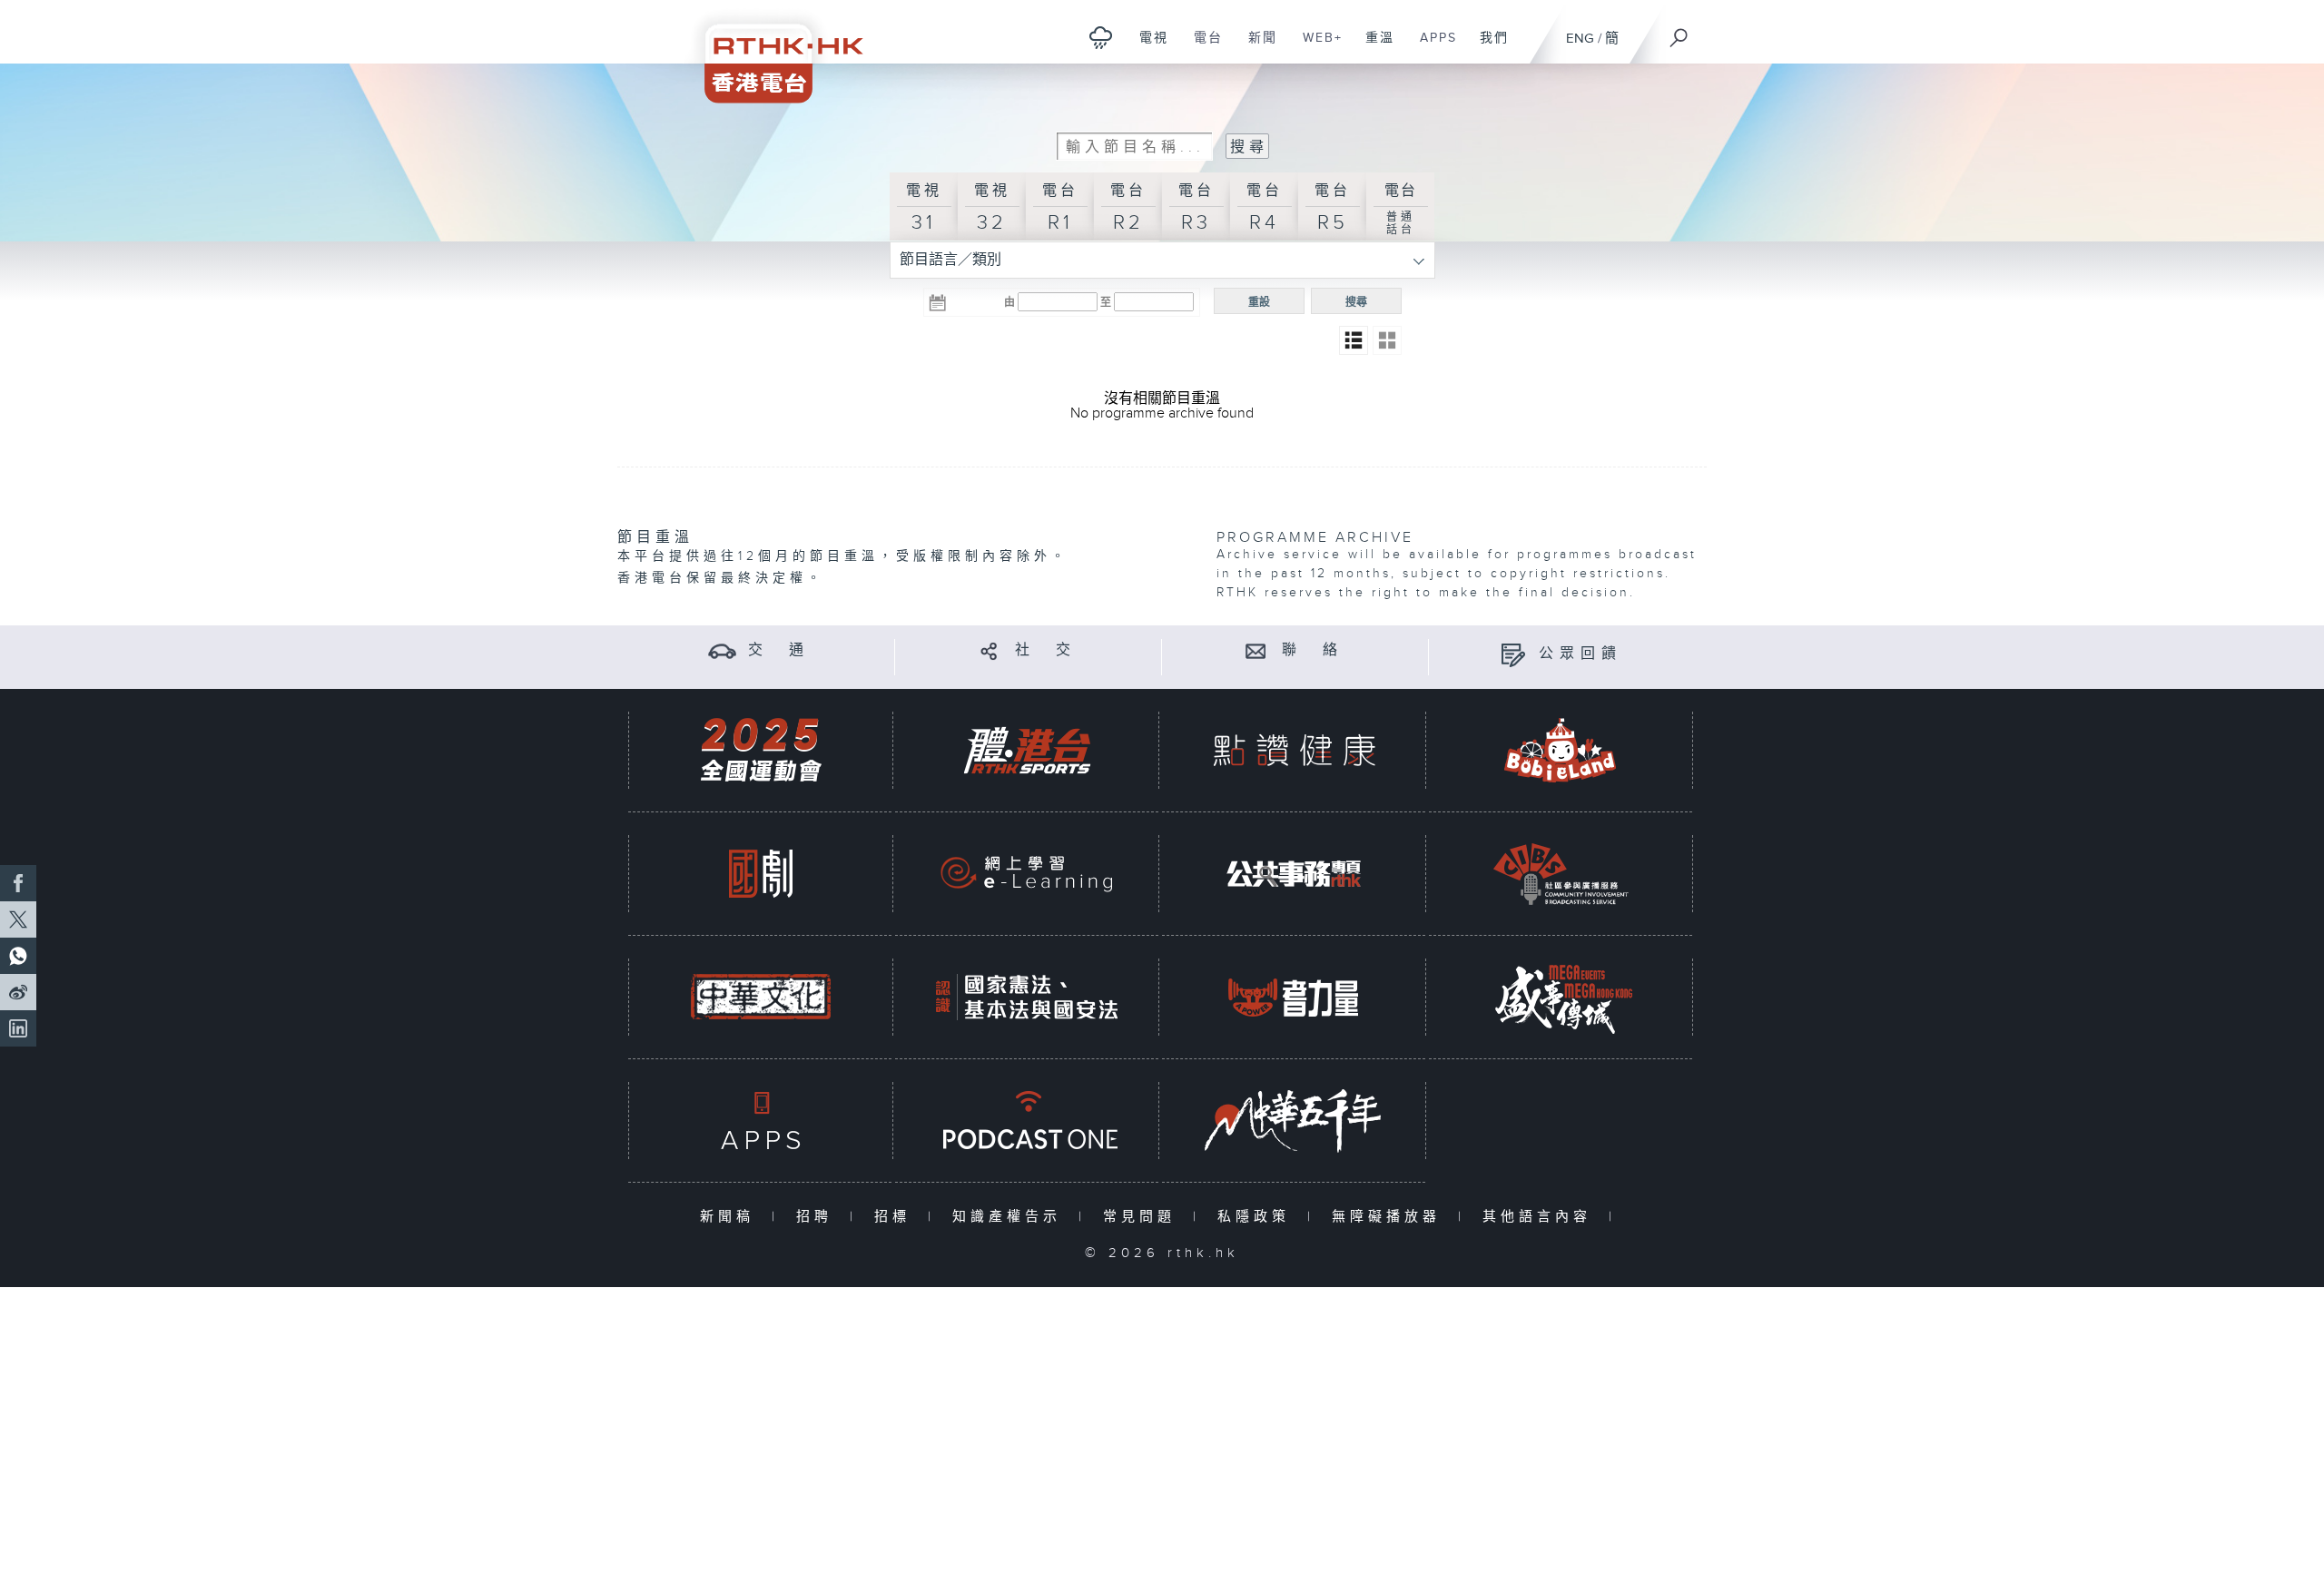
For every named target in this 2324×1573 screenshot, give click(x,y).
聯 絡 (1313, 650)
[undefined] (1101, 37)
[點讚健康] (1294, 750)
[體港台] (1027, 750)
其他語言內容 (1541, 1217)
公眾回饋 (1581, 654)
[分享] (989, 650)
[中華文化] (761, 997)
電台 (1201, 47)
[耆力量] (1294, 997)
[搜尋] (1679, 32)
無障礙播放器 (1390, 1217)
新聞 (1256, 47)
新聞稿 (731, 1217)
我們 (1487, 47)
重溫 (1373, 47)
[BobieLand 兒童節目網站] (1561, 750)
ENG (1580, 39)
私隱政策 (1258, 1217)
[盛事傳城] (1561, 997)
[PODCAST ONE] (1027, 1121)
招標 (896, 1217)
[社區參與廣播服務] (1561, 874)
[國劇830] (761, 874)
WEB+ (1316, 47)
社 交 (1046, 650)
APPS (1432, 47)
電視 (1147, 47)
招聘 (818, 1217)
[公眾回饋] (1513, 654)
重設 (1259, 302)
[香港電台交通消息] (722, 650)
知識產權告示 (1011, 1217)
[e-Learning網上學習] (1027, 874)
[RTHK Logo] (772, 51)
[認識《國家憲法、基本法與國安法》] (1027, 997)
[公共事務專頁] (1294, 874)
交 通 (779, 650)
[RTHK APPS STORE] (761, 1121)
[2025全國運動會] (761, 750)
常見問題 (1143, 1217)
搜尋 (1356, 302)
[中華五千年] (1294, 1121)
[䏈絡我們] (1256, 650)
